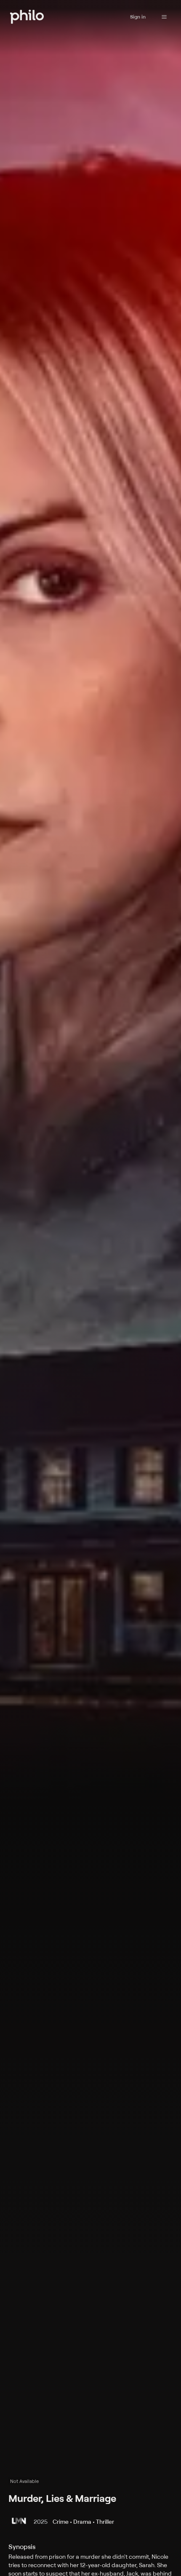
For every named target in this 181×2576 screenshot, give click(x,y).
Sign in (138, 17)
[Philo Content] (164, 17)
